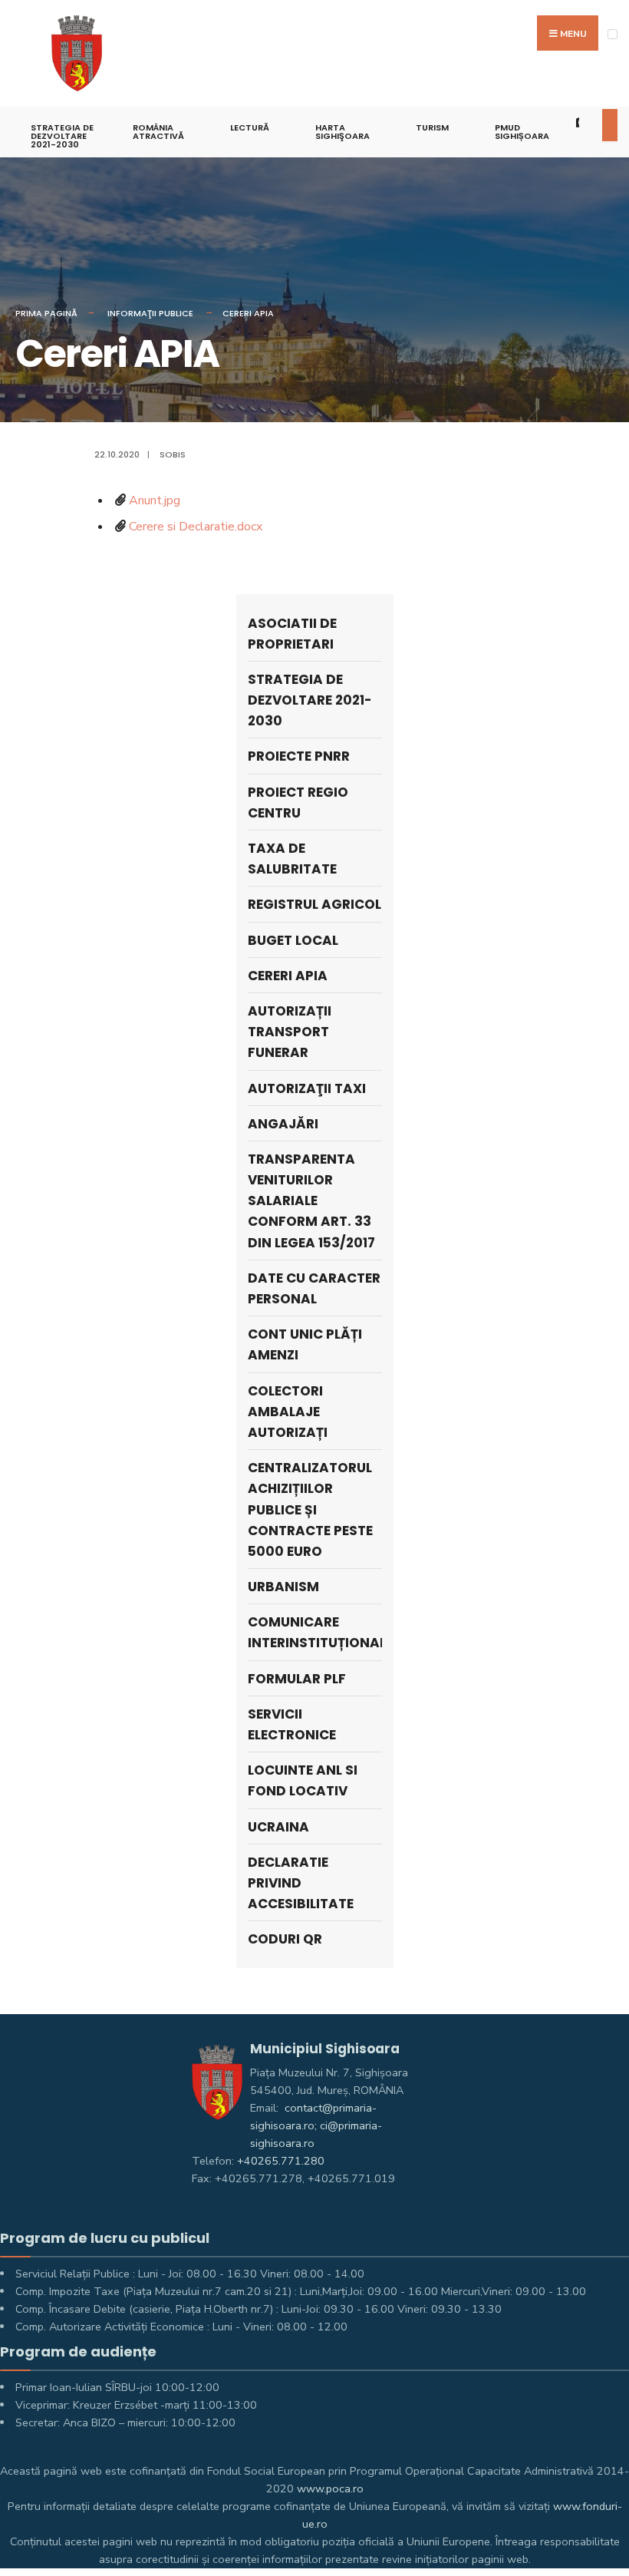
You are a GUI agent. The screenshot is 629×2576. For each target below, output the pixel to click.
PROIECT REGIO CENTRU (298, 803)
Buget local (293, 940)
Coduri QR (285, 1939)
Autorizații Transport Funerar (290, 1032)
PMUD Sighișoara (522, 132)
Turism (432, 127)
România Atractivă (158, 132)
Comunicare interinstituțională (315, 1632)
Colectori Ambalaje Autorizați (288, 1412)
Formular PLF (297, 1679)
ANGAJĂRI (283, 1124)
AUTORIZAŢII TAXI (307, 1088)
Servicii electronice (292, 1724)
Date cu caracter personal (314, 1288)
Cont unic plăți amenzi (305, 1344)
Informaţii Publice (150, 313)
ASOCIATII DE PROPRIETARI (292, 634)
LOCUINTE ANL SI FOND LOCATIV (303, 1780)
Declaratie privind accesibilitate (301, 1883)
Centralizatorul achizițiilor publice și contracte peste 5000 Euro (310, 1509)
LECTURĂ (250, 127)
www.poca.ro (330, 2488)
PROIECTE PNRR (299, 756)
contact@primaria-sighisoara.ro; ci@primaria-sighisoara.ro (316, 2125)
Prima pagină (46, 313)
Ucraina (278, 1827)
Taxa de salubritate (292, 859)
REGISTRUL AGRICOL (314, 904)
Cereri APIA (248, 313)
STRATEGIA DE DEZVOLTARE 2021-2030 (62, 136)
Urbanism (283, 1587)
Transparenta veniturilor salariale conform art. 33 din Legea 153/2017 (311, 1201)
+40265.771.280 (281, 2161)
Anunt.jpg (155, 500)
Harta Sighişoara (342, 132)
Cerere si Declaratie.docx (196, 527)
